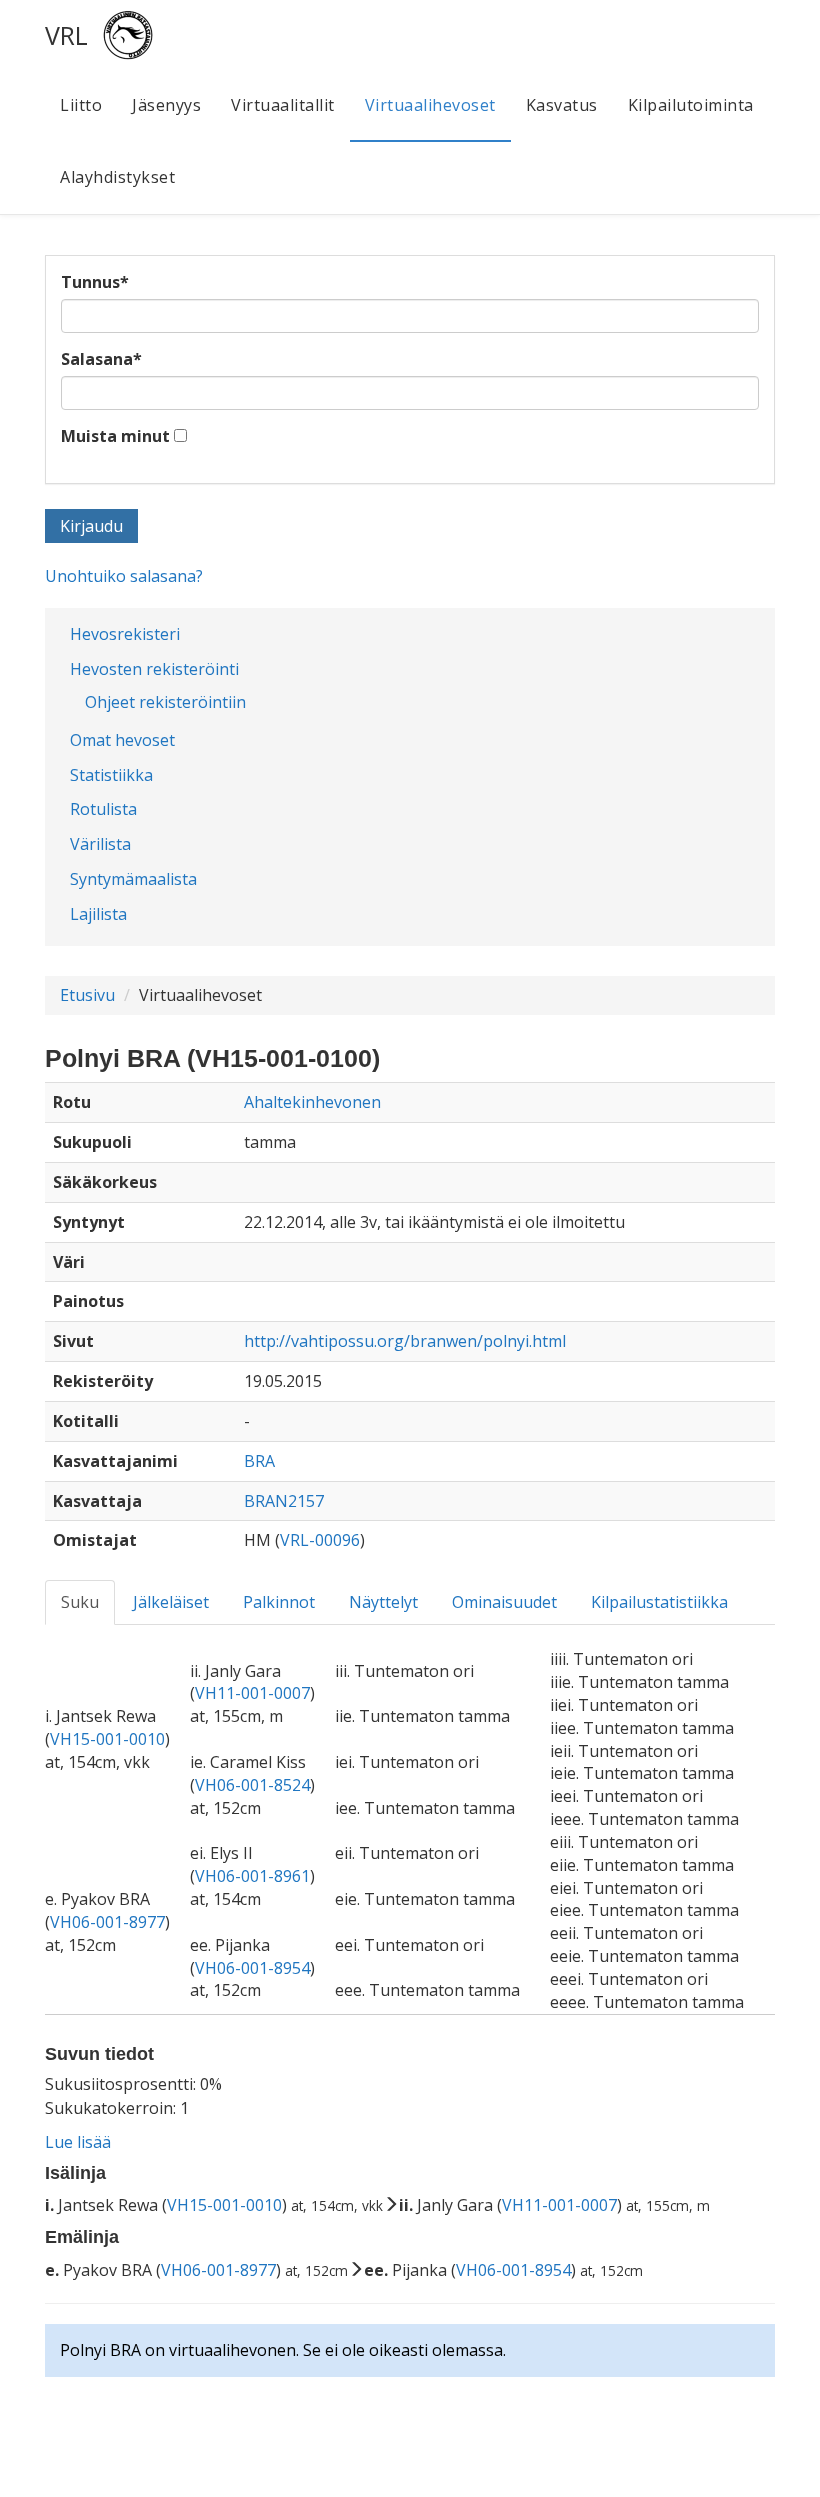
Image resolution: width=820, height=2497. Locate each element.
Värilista (100, 844)
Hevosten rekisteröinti (154, 669)
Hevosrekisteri (125, 634)
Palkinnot (279, 1602)
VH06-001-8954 (252, 1968)
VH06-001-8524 (252, 1785)
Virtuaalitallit (283, 105)
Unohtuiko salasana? (124, 576)
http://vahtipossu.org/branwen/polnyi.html (405, 1341)
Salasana (101, 359)
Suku (80, 1602)
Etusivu (87, 995)
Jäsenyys (166, 105)
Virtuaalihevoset (430, 105)
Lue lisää (78, 2142)
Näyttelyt (383, 1602)
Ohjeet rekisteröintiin (165, 702)
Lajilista (98, 914)
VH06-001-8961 (252, 1876)
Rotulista (103, 809)
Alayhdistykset (117, 177)
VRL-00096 (320, 1540)
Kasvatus (562, 105)
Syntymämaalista (133, 879)
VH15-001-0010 (107, 1739)
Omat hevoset (122, 740)
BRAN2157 (284, 1501)
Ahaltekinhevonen (312, 1102)
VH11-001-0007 (252, 1693)
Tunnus (95, 282)
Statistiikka (111, 775)
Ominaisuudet (504, 1602)
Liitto (81, 105)
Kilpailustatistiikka (659, 1602)
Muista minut (115, 436)
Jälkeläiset (171, 1602)
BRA (259, 1461)
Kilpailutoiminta (691, 105)
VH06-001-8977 (107, 1922)
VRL (66, 35)
